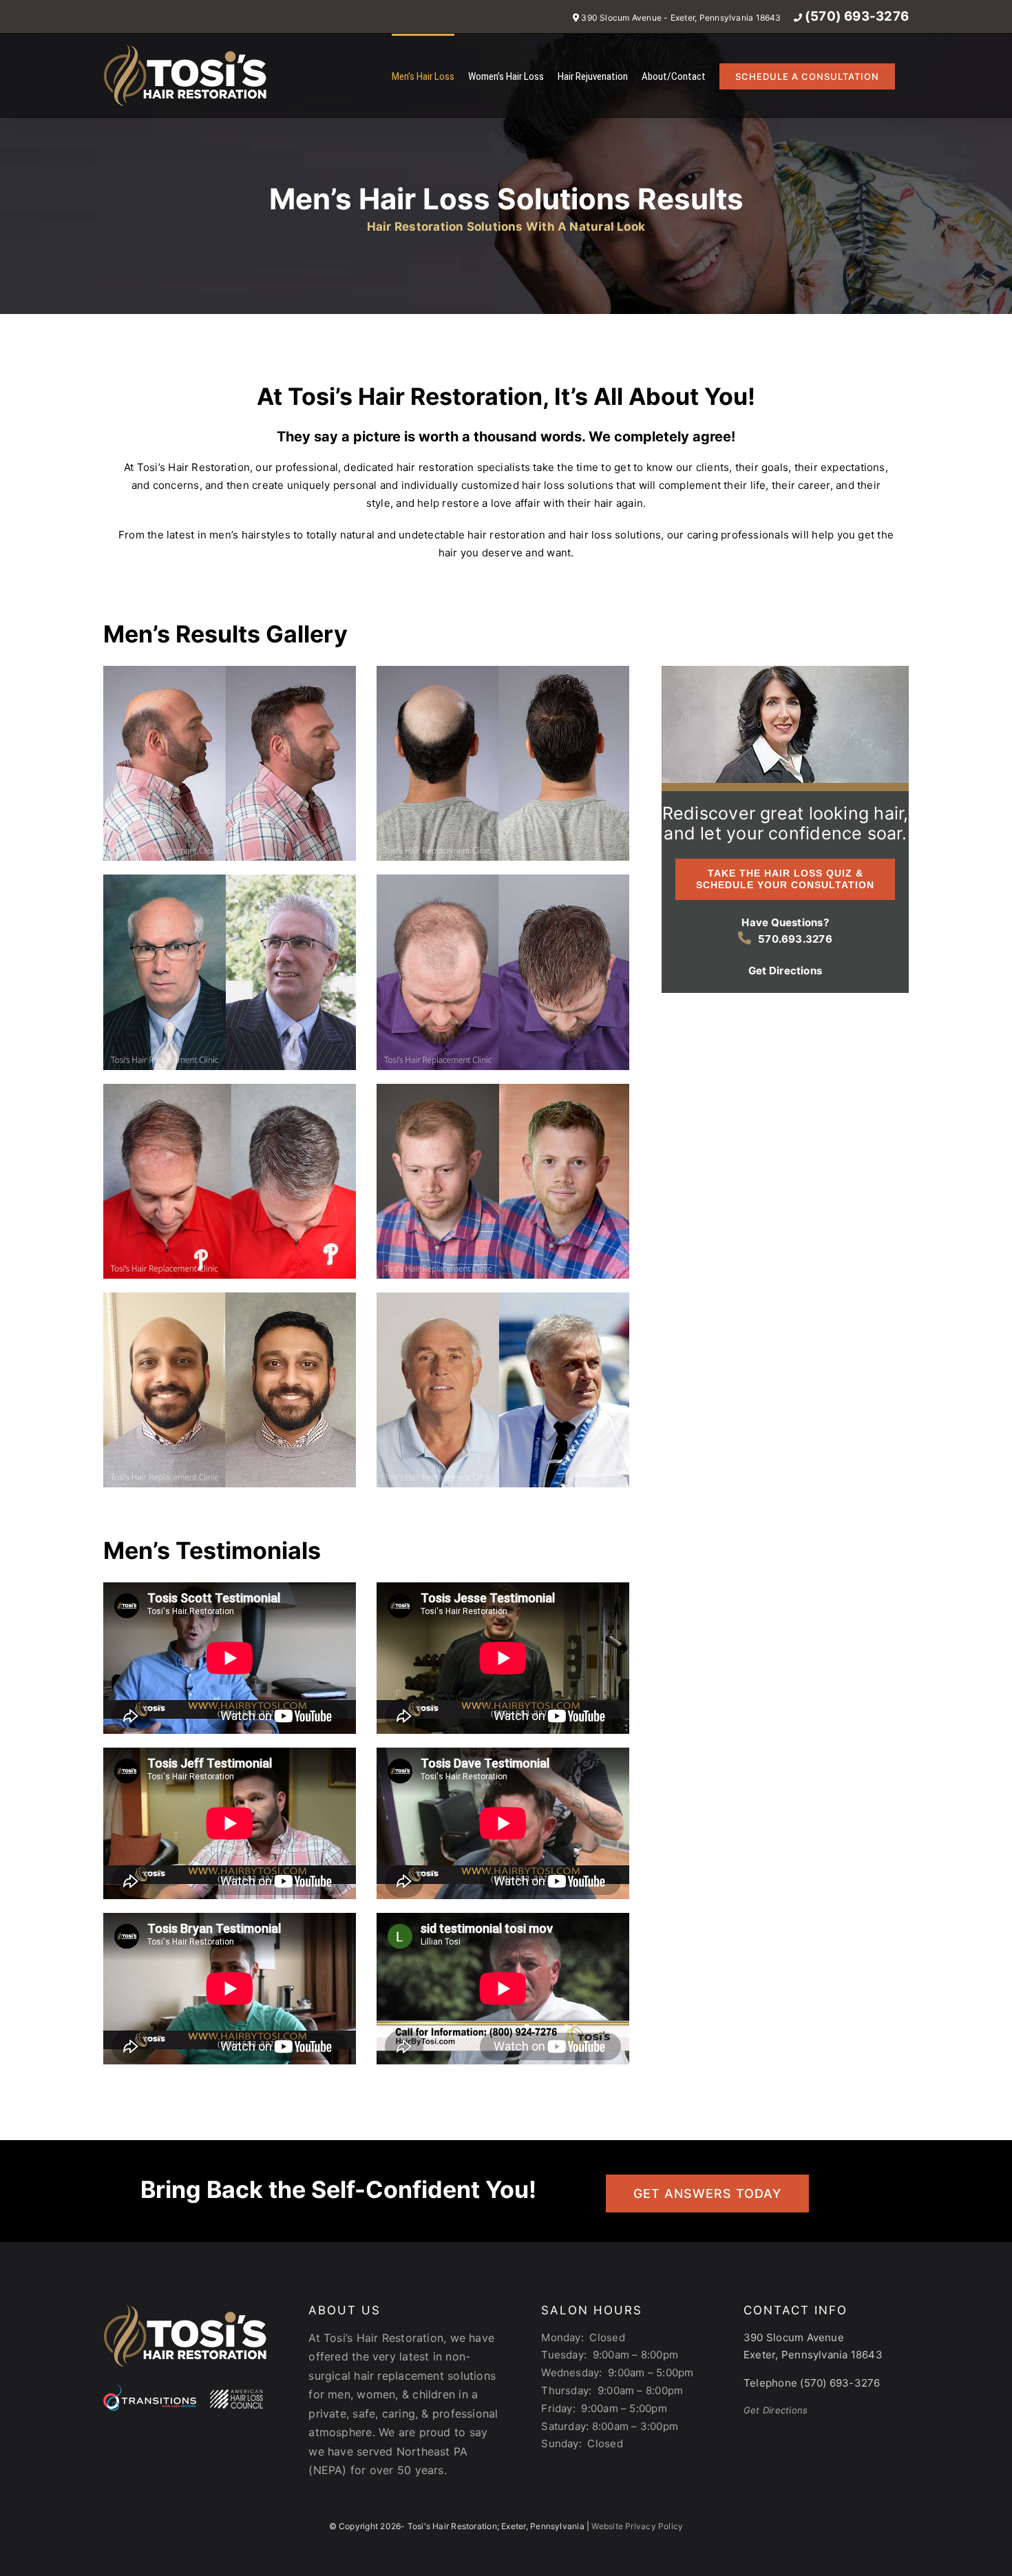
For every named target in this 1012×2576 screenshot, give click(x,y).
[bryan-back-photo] (503, 671)
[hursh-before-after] (230, 1298)
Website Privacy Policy (637, 2526)
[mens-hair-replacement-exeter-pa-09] (230, 671)
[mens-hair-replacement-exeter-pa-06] (503, 880)
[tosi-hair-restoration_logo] (185, 2308)
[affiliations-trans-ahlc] (183, 2390)
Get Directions (776, 2410)
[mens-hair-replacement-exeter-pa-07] (230, 880)
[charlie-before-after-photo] (230, 1089)
